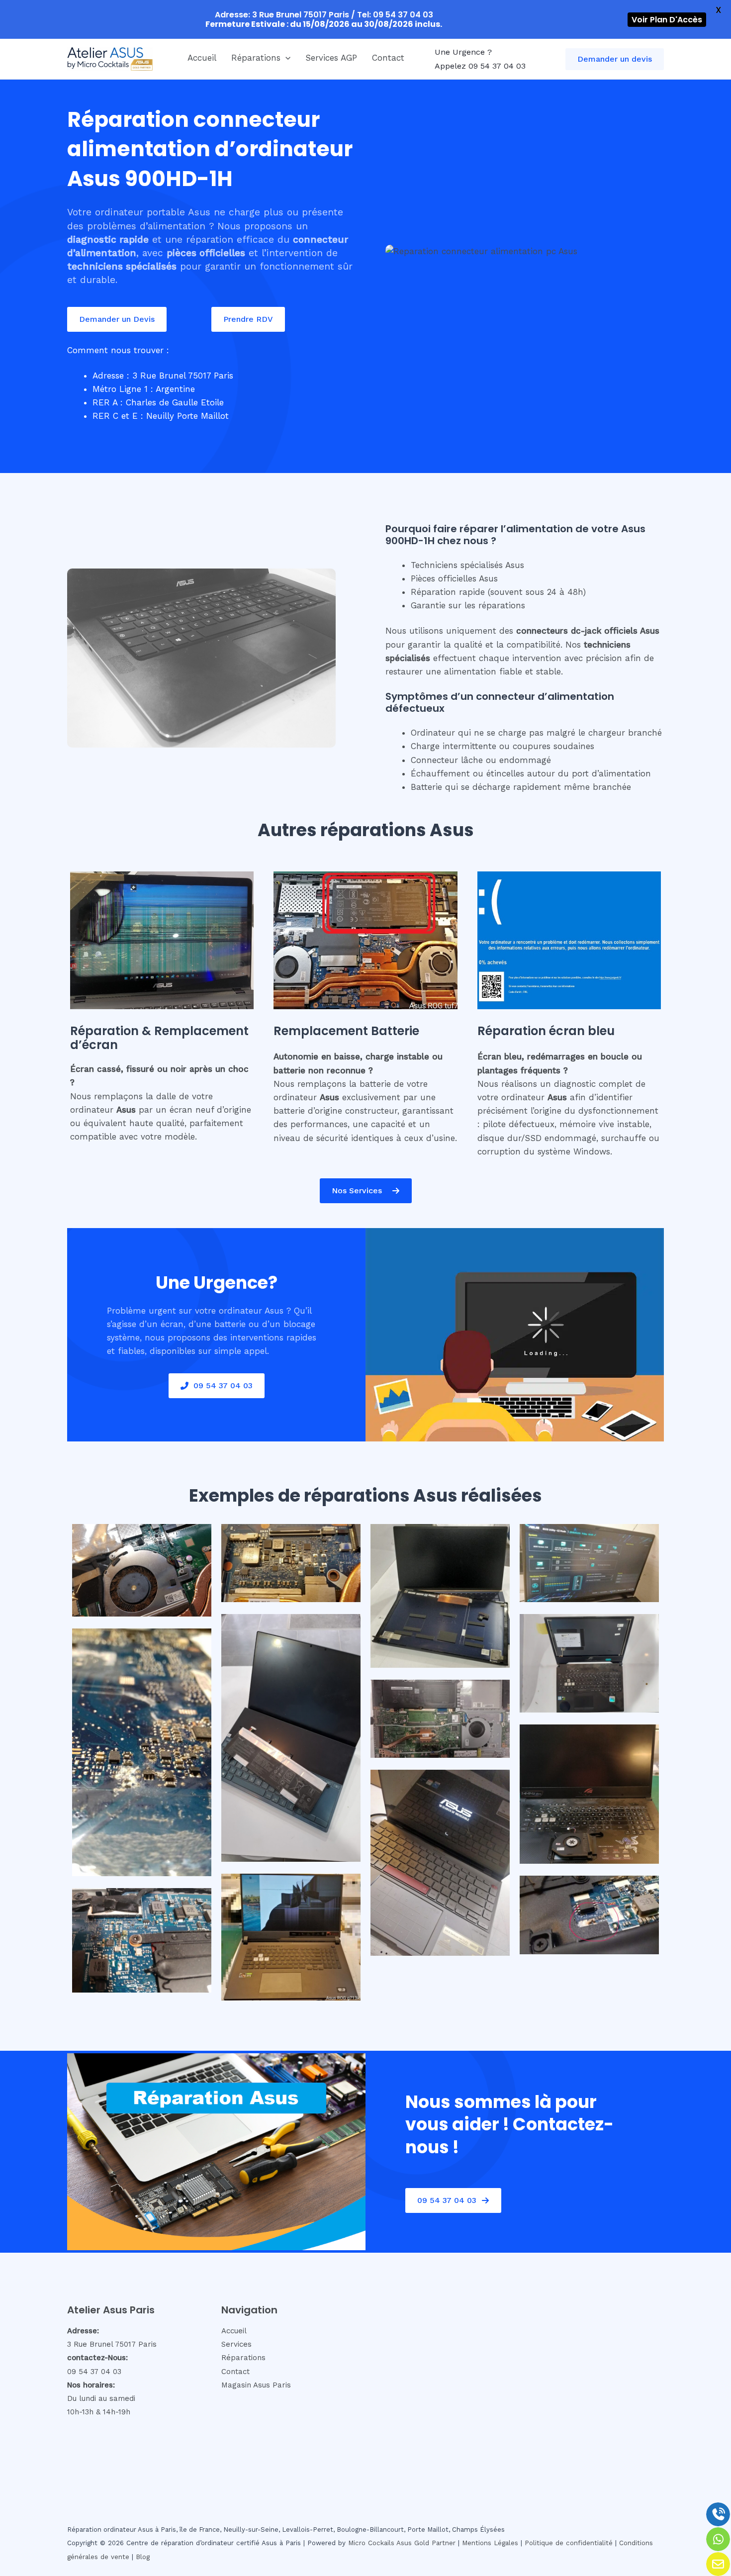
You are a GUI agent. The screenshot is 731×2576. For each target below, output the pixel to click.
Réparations (256, 58)
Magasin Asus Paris (256, 2385)
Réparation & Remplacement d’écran (159, 1038)
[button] (285, 58)
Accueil (202, 58)
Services (236, 2344)
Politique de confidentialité (569, 2543)
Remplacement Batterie (346, 1031)
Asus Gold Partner (426, 2543)
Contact (388, 58)
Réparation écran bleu (546, 1031)
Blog (143, 2557)
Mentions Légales (490, 2543)
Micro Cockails (371, 2543)
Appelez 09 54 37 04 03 (480, 66)
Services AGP (331, 58)
